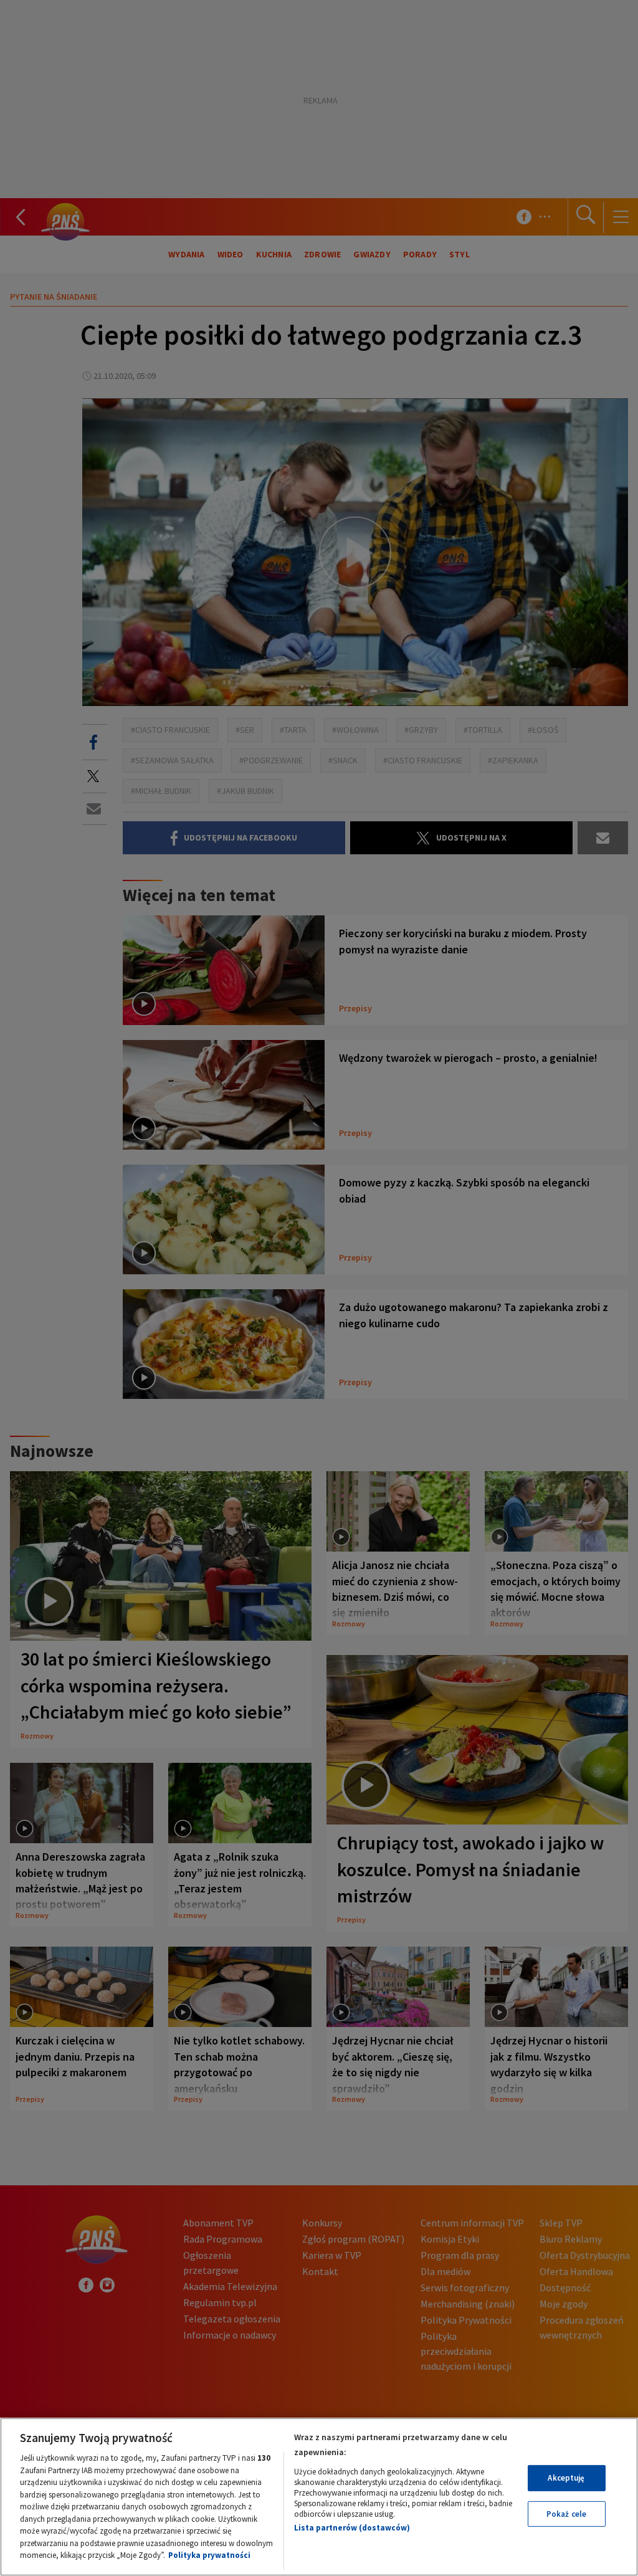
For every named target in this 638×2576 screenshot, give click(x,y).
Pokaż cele (566, 2514)
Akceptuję (566, 2478)
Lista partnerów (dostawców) (352, 2528)
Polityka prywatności (209, 2555)
